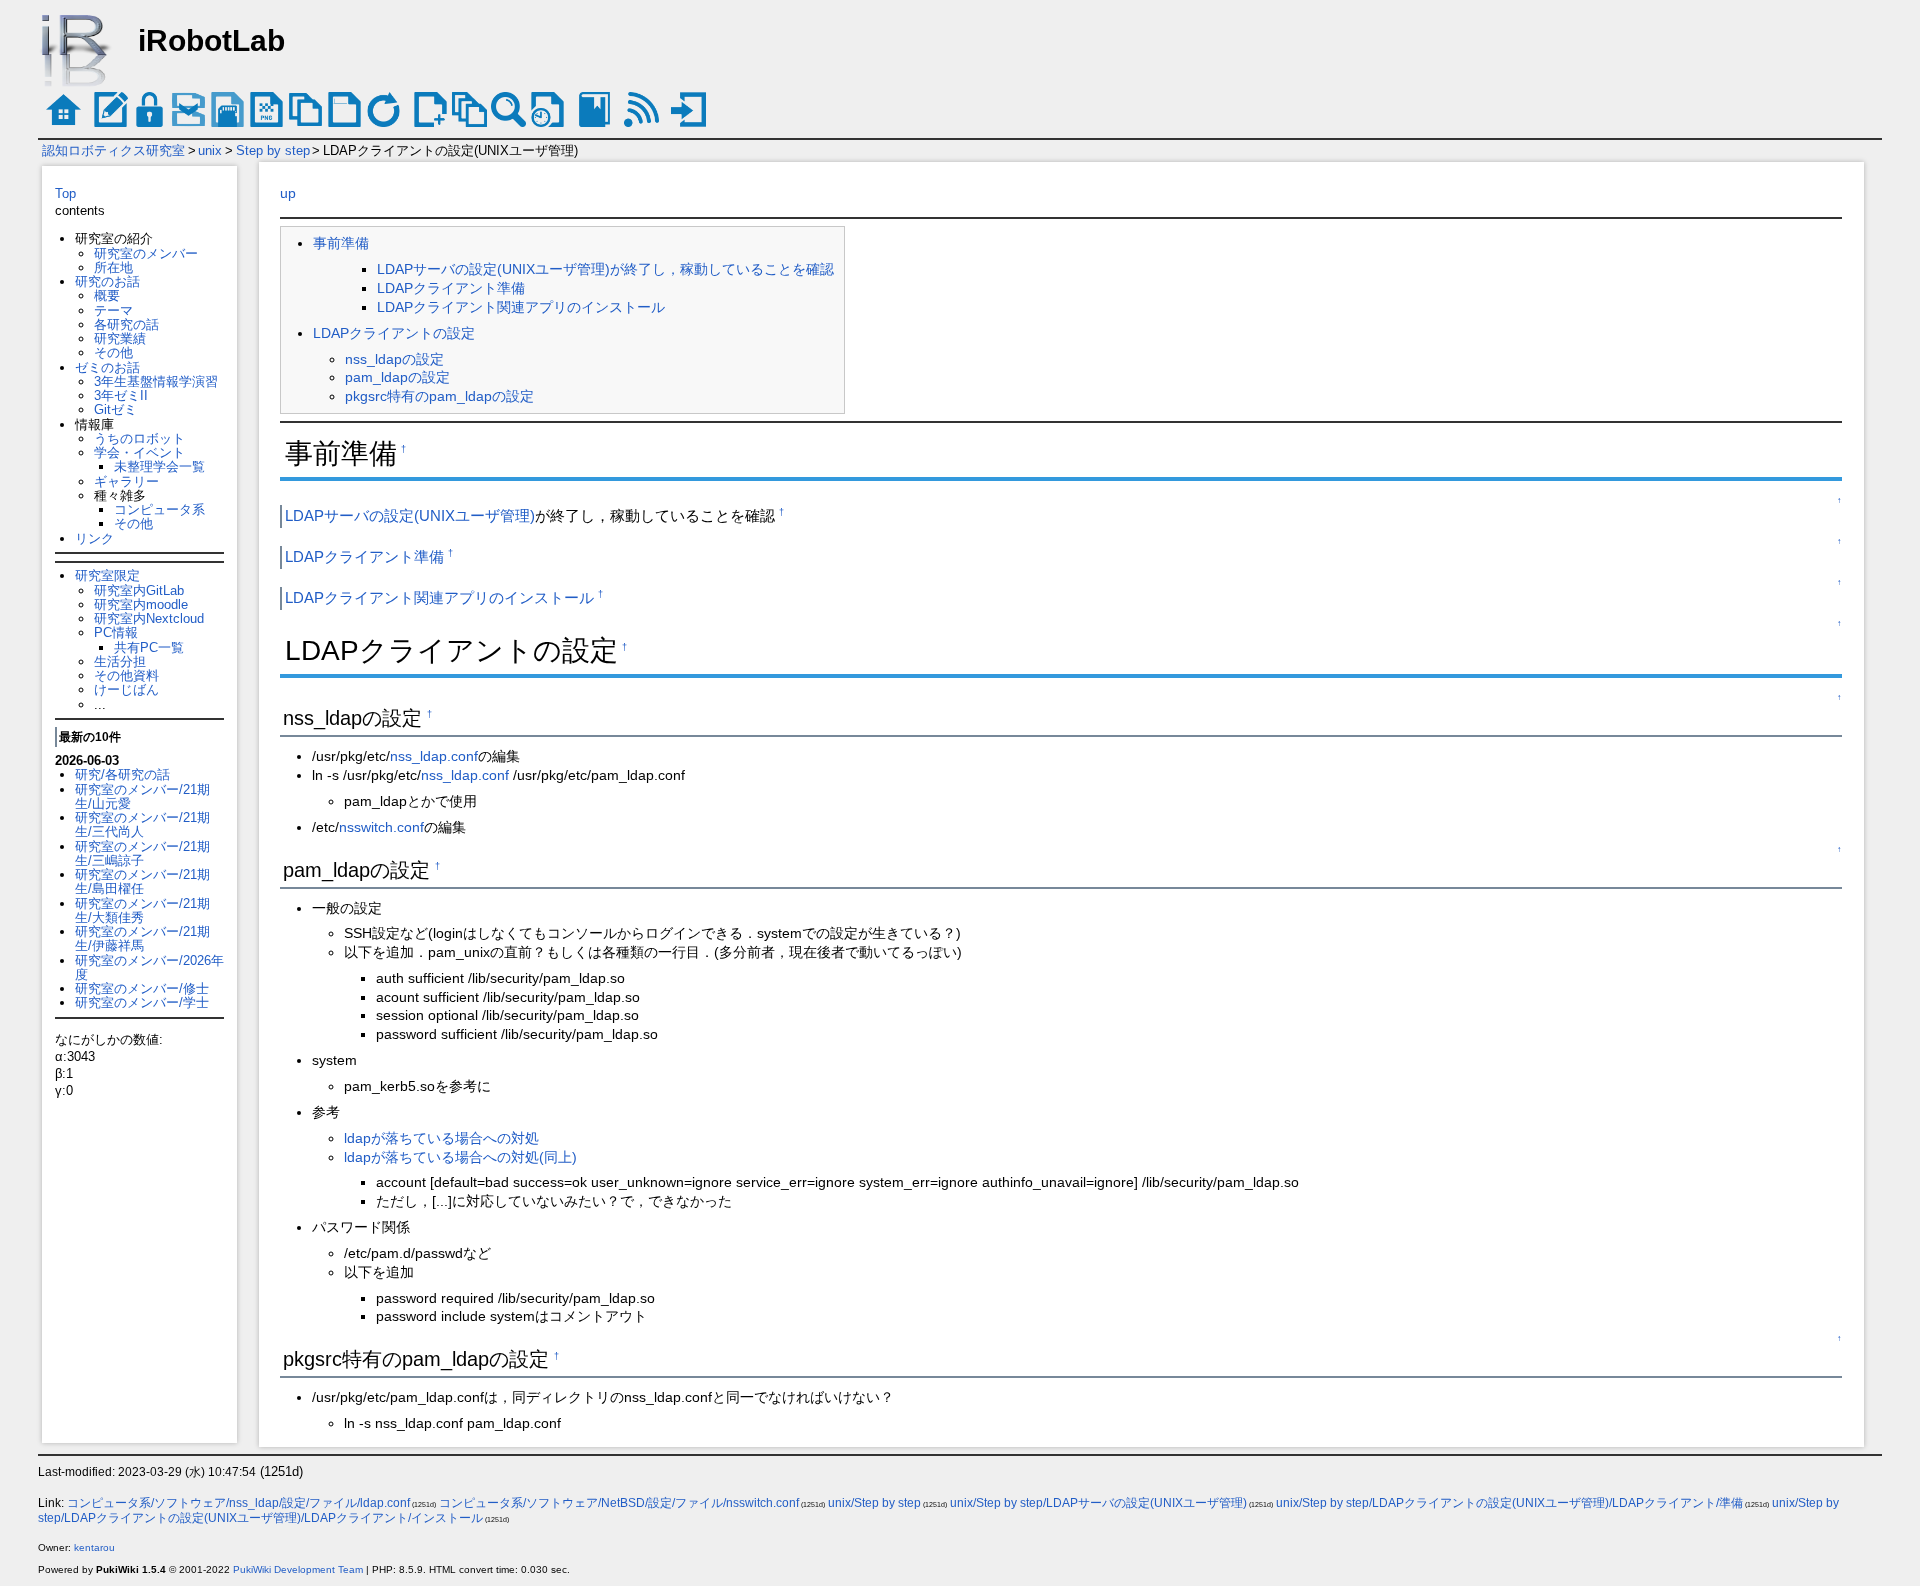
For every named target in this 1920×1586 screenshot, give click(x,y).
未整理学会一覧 (159, 466)
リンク (94, 538)
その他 (113, 352)
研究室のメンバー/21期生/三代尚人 (142, 824)
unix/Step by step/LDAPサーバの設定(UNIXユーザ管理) (1098, 1503)
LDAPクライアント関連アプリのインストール (521, 307)
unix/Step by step (874, 1503)
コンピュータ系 (159, 509)
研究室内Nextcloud (149, 618)
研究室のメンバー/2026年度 (149, 967)
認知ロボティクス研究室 (113, 150)
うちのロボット (139, 438)
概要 (107, 295)
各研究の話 (126, 324)
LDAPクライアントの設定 (394, 333)
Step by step (273, 150)
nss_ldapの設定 (394, 359)
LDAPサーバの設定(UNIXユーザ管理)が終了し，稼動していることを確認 (605, 269)
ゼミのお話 (107, 367)
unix (210, 150)
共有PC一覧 (149, 647)
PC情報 (116, 632)
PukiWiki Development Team (298, 1569)
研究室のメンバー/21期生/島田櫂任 (142, 881)
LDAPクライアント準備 (451, 288)
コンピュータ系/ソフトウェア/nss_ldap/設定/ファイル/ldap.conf (238, 1503)
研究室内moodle (141, 604)
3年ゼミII (121, 395)
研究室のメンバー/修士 (142, 988)
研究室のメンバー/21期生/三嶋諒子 (142, 853)
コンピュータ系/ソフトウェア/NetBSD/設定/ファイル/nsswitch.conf (619, 1503)
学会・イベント (139, 452)
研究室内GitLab (139, 590)
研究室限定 (107, 575)
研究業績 (120, 338)
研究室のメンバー (146, 253)
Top (65, 193)
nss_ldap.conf (434, 756)
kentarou (94, 1547)
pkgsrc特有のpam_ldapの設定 (439, 396)
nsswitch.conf (381, 827)
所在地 (113, 267)
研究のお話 (107, 281)
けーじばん (126, 689)
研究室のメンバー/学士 (142, 1002)
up (288, 193)
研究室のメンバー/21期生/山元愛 (142, 796)
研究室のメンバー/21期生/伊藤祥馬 (142, 938)
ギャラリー (126, 481)
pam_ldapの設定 (397, 377)
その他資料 (126, 675)
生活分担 (120, 661)
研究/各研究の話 (122, 774)
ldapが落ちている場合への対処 (441, 1138)
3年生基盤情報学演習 (156, 381)
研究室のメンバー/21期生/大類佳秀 (142, 910)
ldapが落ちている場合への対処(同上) (460, 1157)
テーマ (113, 310)
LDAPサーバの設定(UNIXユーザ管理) (410, 515)
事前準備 (341, 243)
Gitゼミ (115, 409)
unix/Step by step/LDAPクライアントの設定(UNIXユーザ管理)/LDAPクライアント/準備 (1509, 1503)
